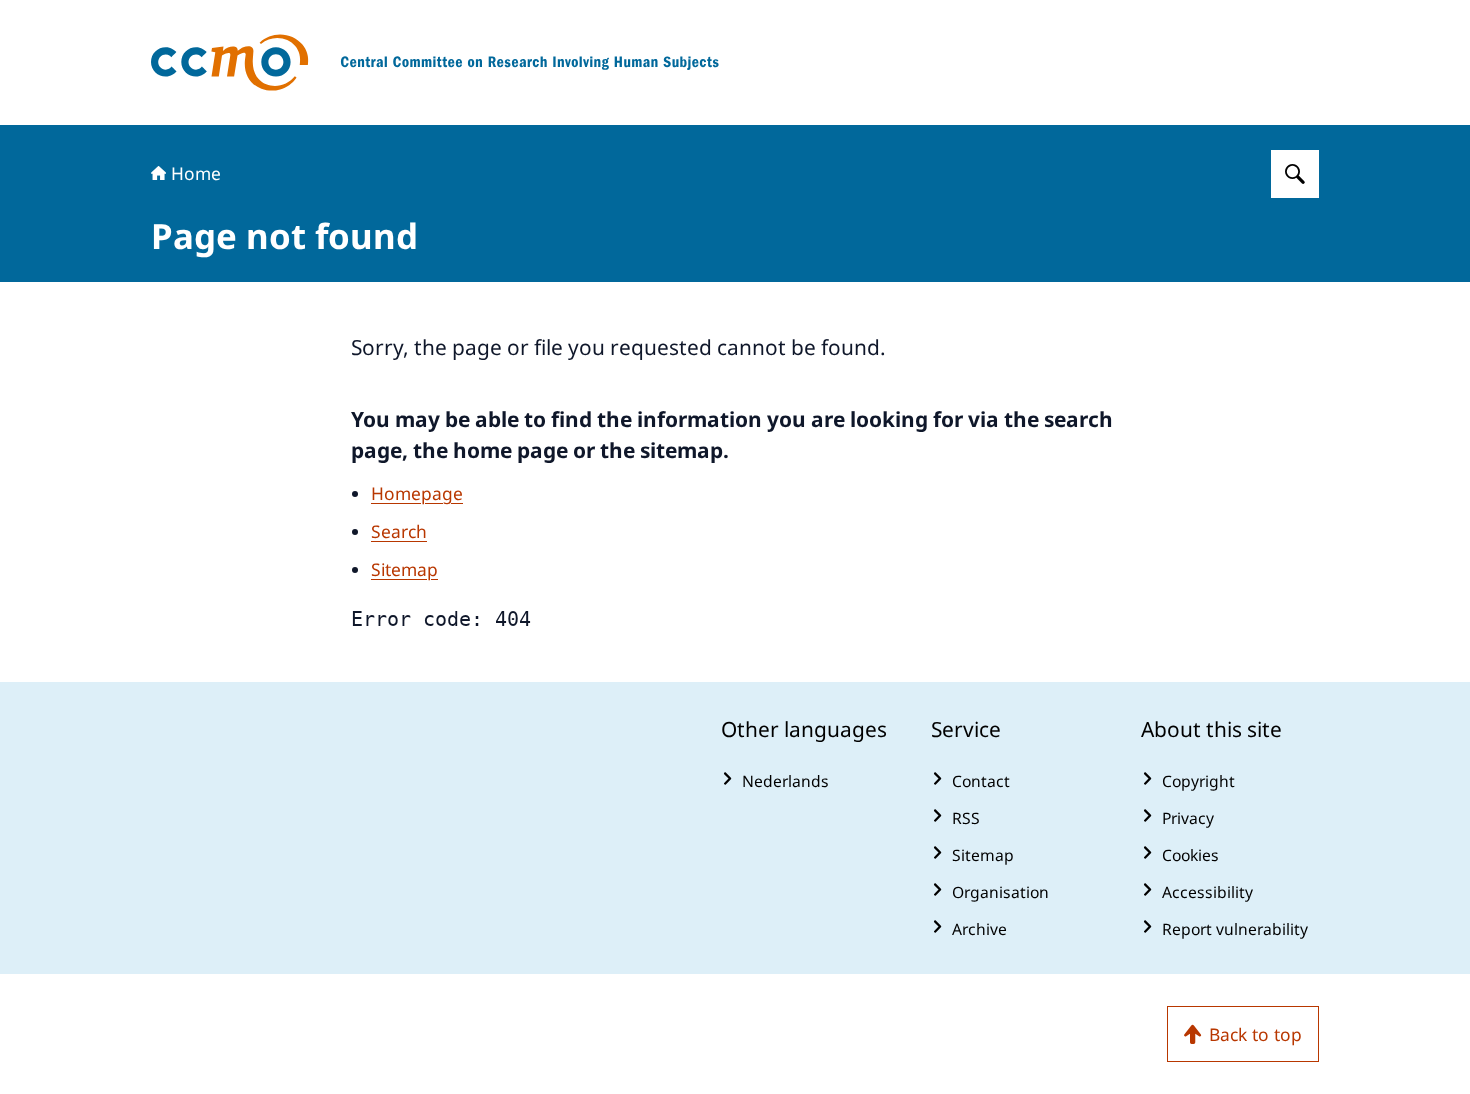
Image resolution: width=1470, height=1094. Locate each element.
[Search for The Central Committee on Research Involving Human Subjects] (1295, 174)
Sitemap (404, 569)
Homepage (417, 493)
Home (196, 173)
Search (399, 531)
